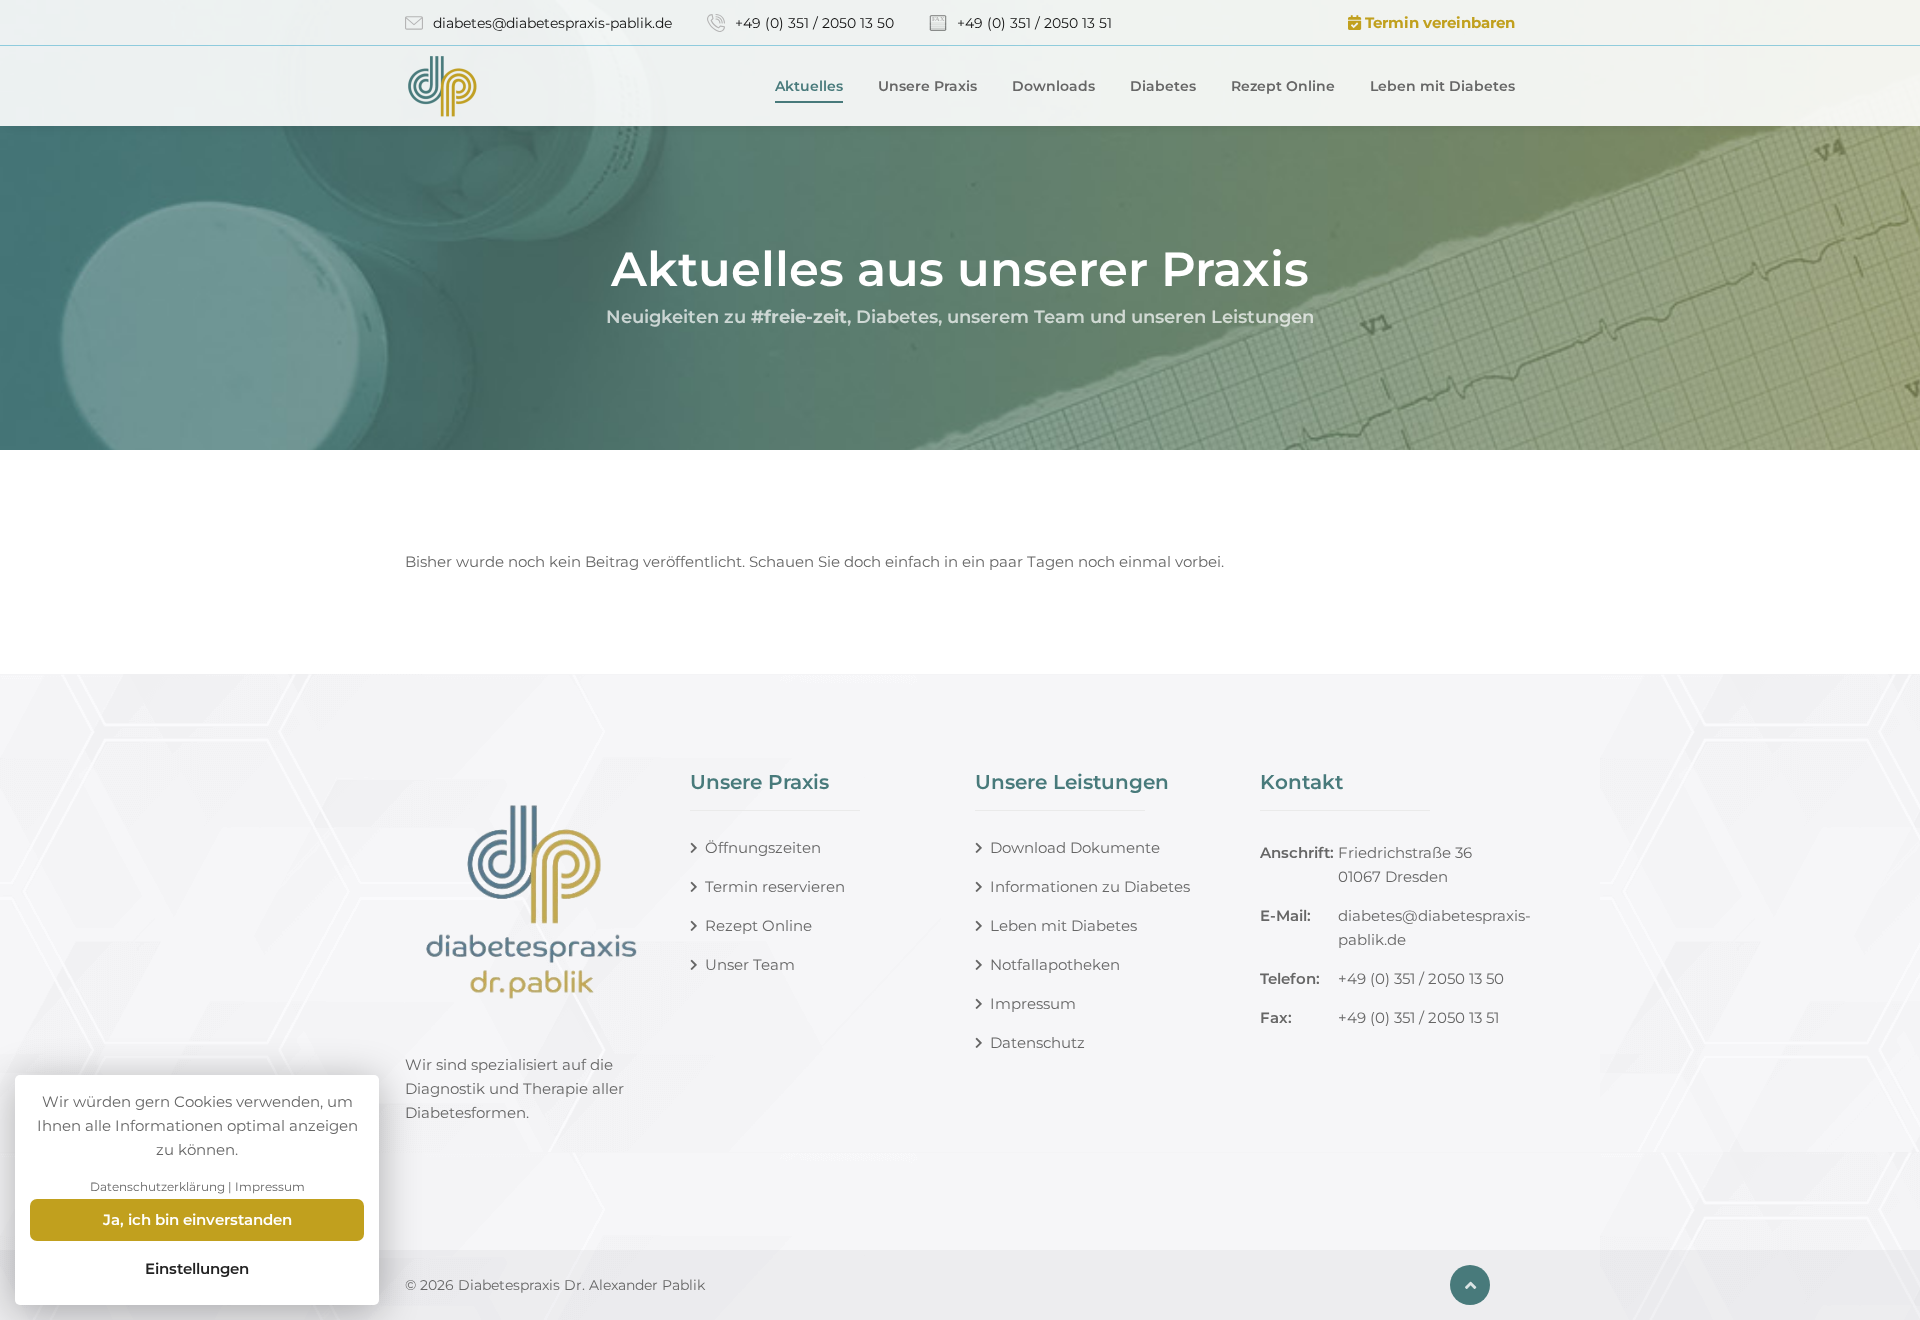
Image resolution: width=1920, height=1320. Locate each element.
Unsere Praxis (927, 86)
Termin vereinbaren (1438, 22)
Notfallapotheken (1055, 964)
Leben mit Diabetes (1442, 86)
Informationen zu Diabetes (1090, 886)
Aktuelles (809, 86)
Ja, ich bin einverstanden (197, 1219)
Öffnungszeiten (763, 847)
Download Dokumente (1075, 847)
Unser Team (750, 964)
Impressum (1033, 1003)
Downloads (1053, 86)
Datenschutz (1037, 1042)
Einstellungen (197, 1268)
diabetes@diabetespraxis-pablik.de (552, 23)
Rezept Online (1283, 86)
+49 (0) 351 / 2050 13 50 (814, 23)
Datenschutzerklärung (157, 1186)
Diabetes (1163, 86)
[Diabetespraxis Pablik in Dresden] (480, 86)
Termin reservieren (775, 886)
